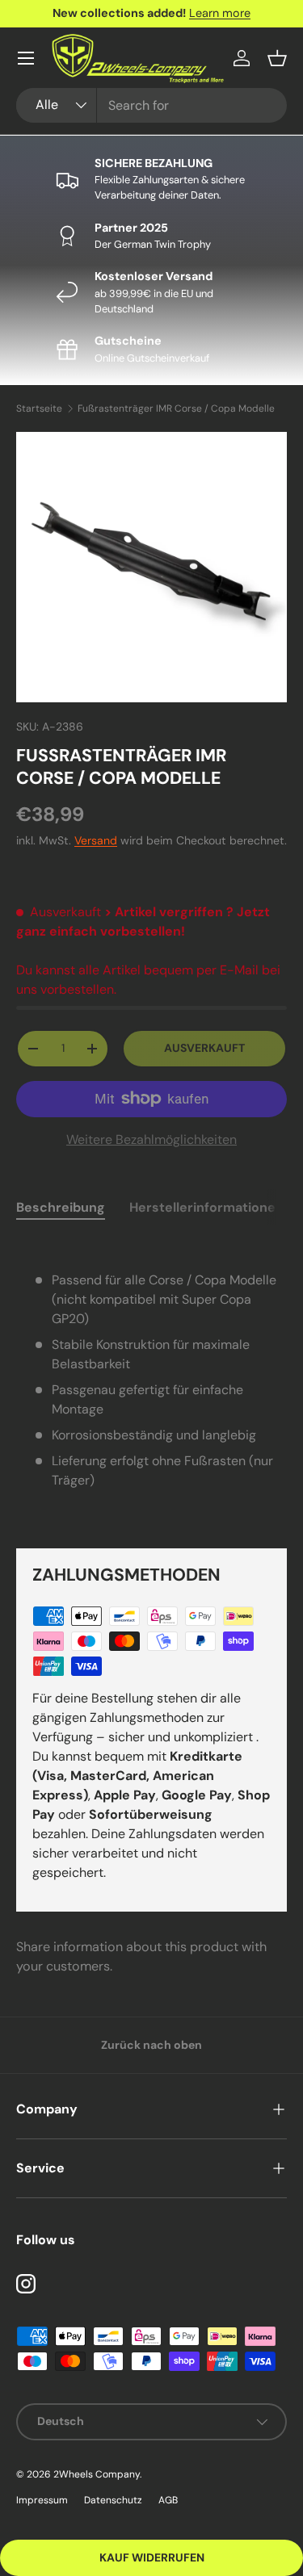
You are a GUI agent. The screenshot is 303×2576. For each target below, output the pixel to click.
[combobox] (151, 105)
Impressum (42, 2500)
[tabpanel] (151, 1380)
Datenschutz (113, 2500)
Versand (96, 840)
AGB (168, 2500)
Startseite (39, 408)
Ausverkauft (204, 1048)
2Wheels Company (97, 2474)
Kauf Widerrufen (152, 2557)
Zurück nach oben (151, 2045)
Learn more (220, 13)
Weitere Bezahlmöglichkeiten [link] (151, 1139)
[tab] (61, 1207)
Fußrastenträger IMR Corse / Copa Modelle (176, 408)
